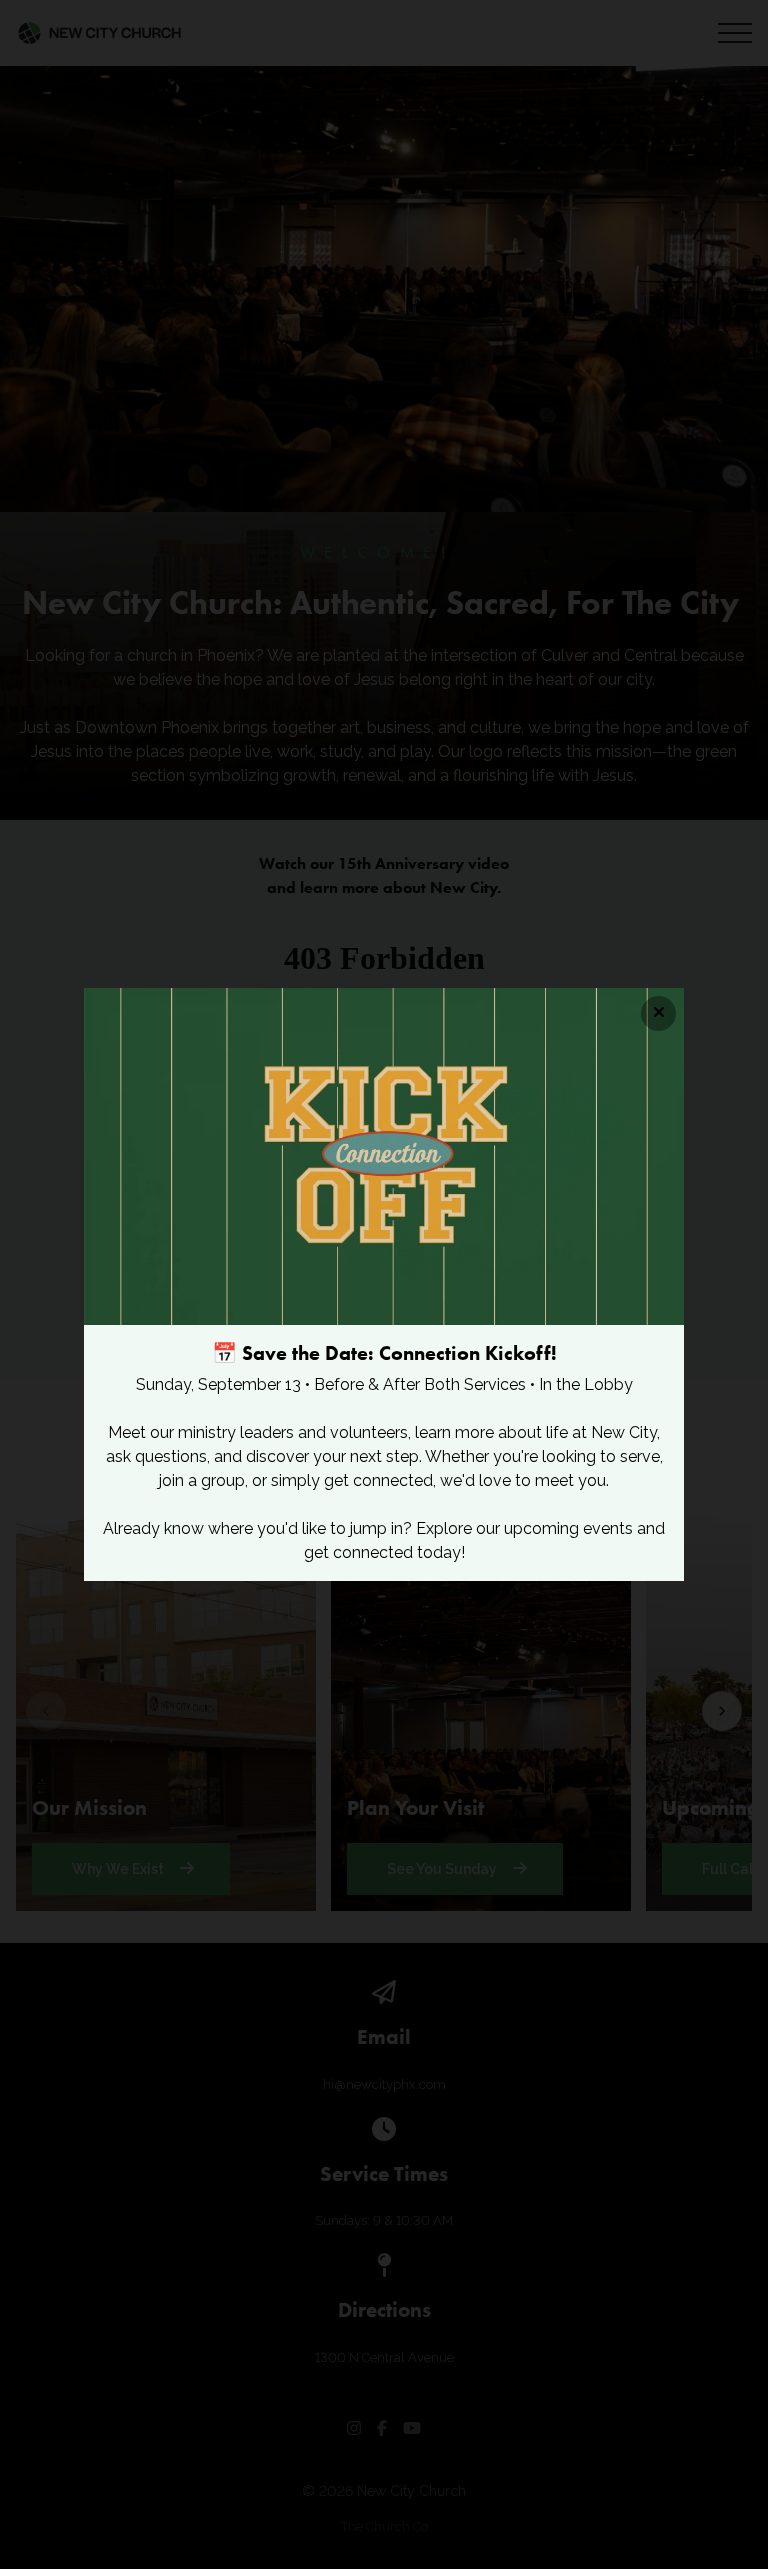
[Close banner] (658, 1013)
